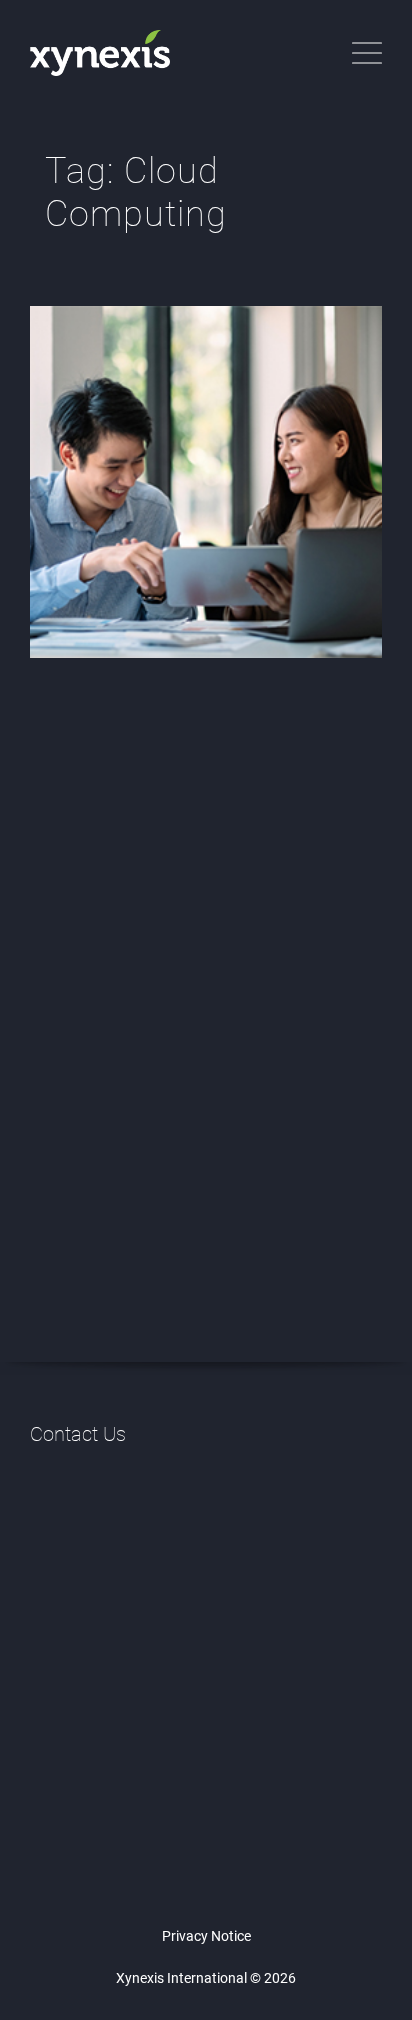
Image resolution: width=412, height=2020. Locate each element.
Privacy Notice (206, 1936)
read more (128, 1109)
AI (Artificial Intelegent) (127, 923)
